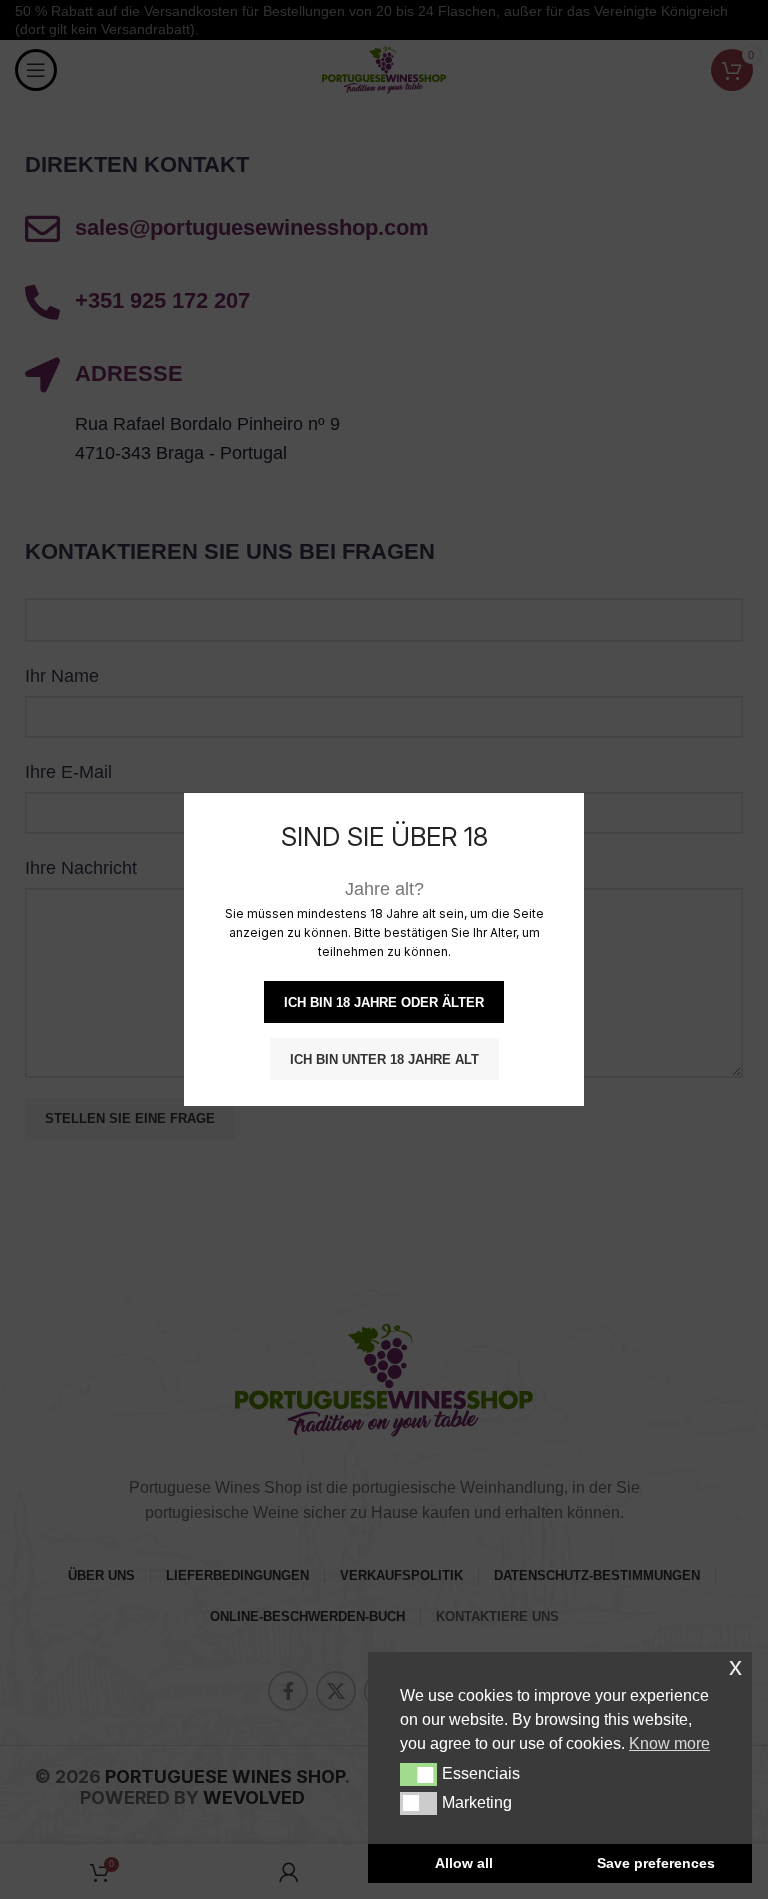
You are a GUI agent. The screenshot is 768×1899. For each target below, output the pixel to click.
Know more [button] (669, 1743)
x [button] (735, 1666)
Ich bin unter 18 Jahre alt (384, 1059)
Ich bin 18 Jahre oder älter (384, 1002)
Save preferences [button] (656, 1863)
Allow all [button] (464, 1863)
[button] (418, 1774)
